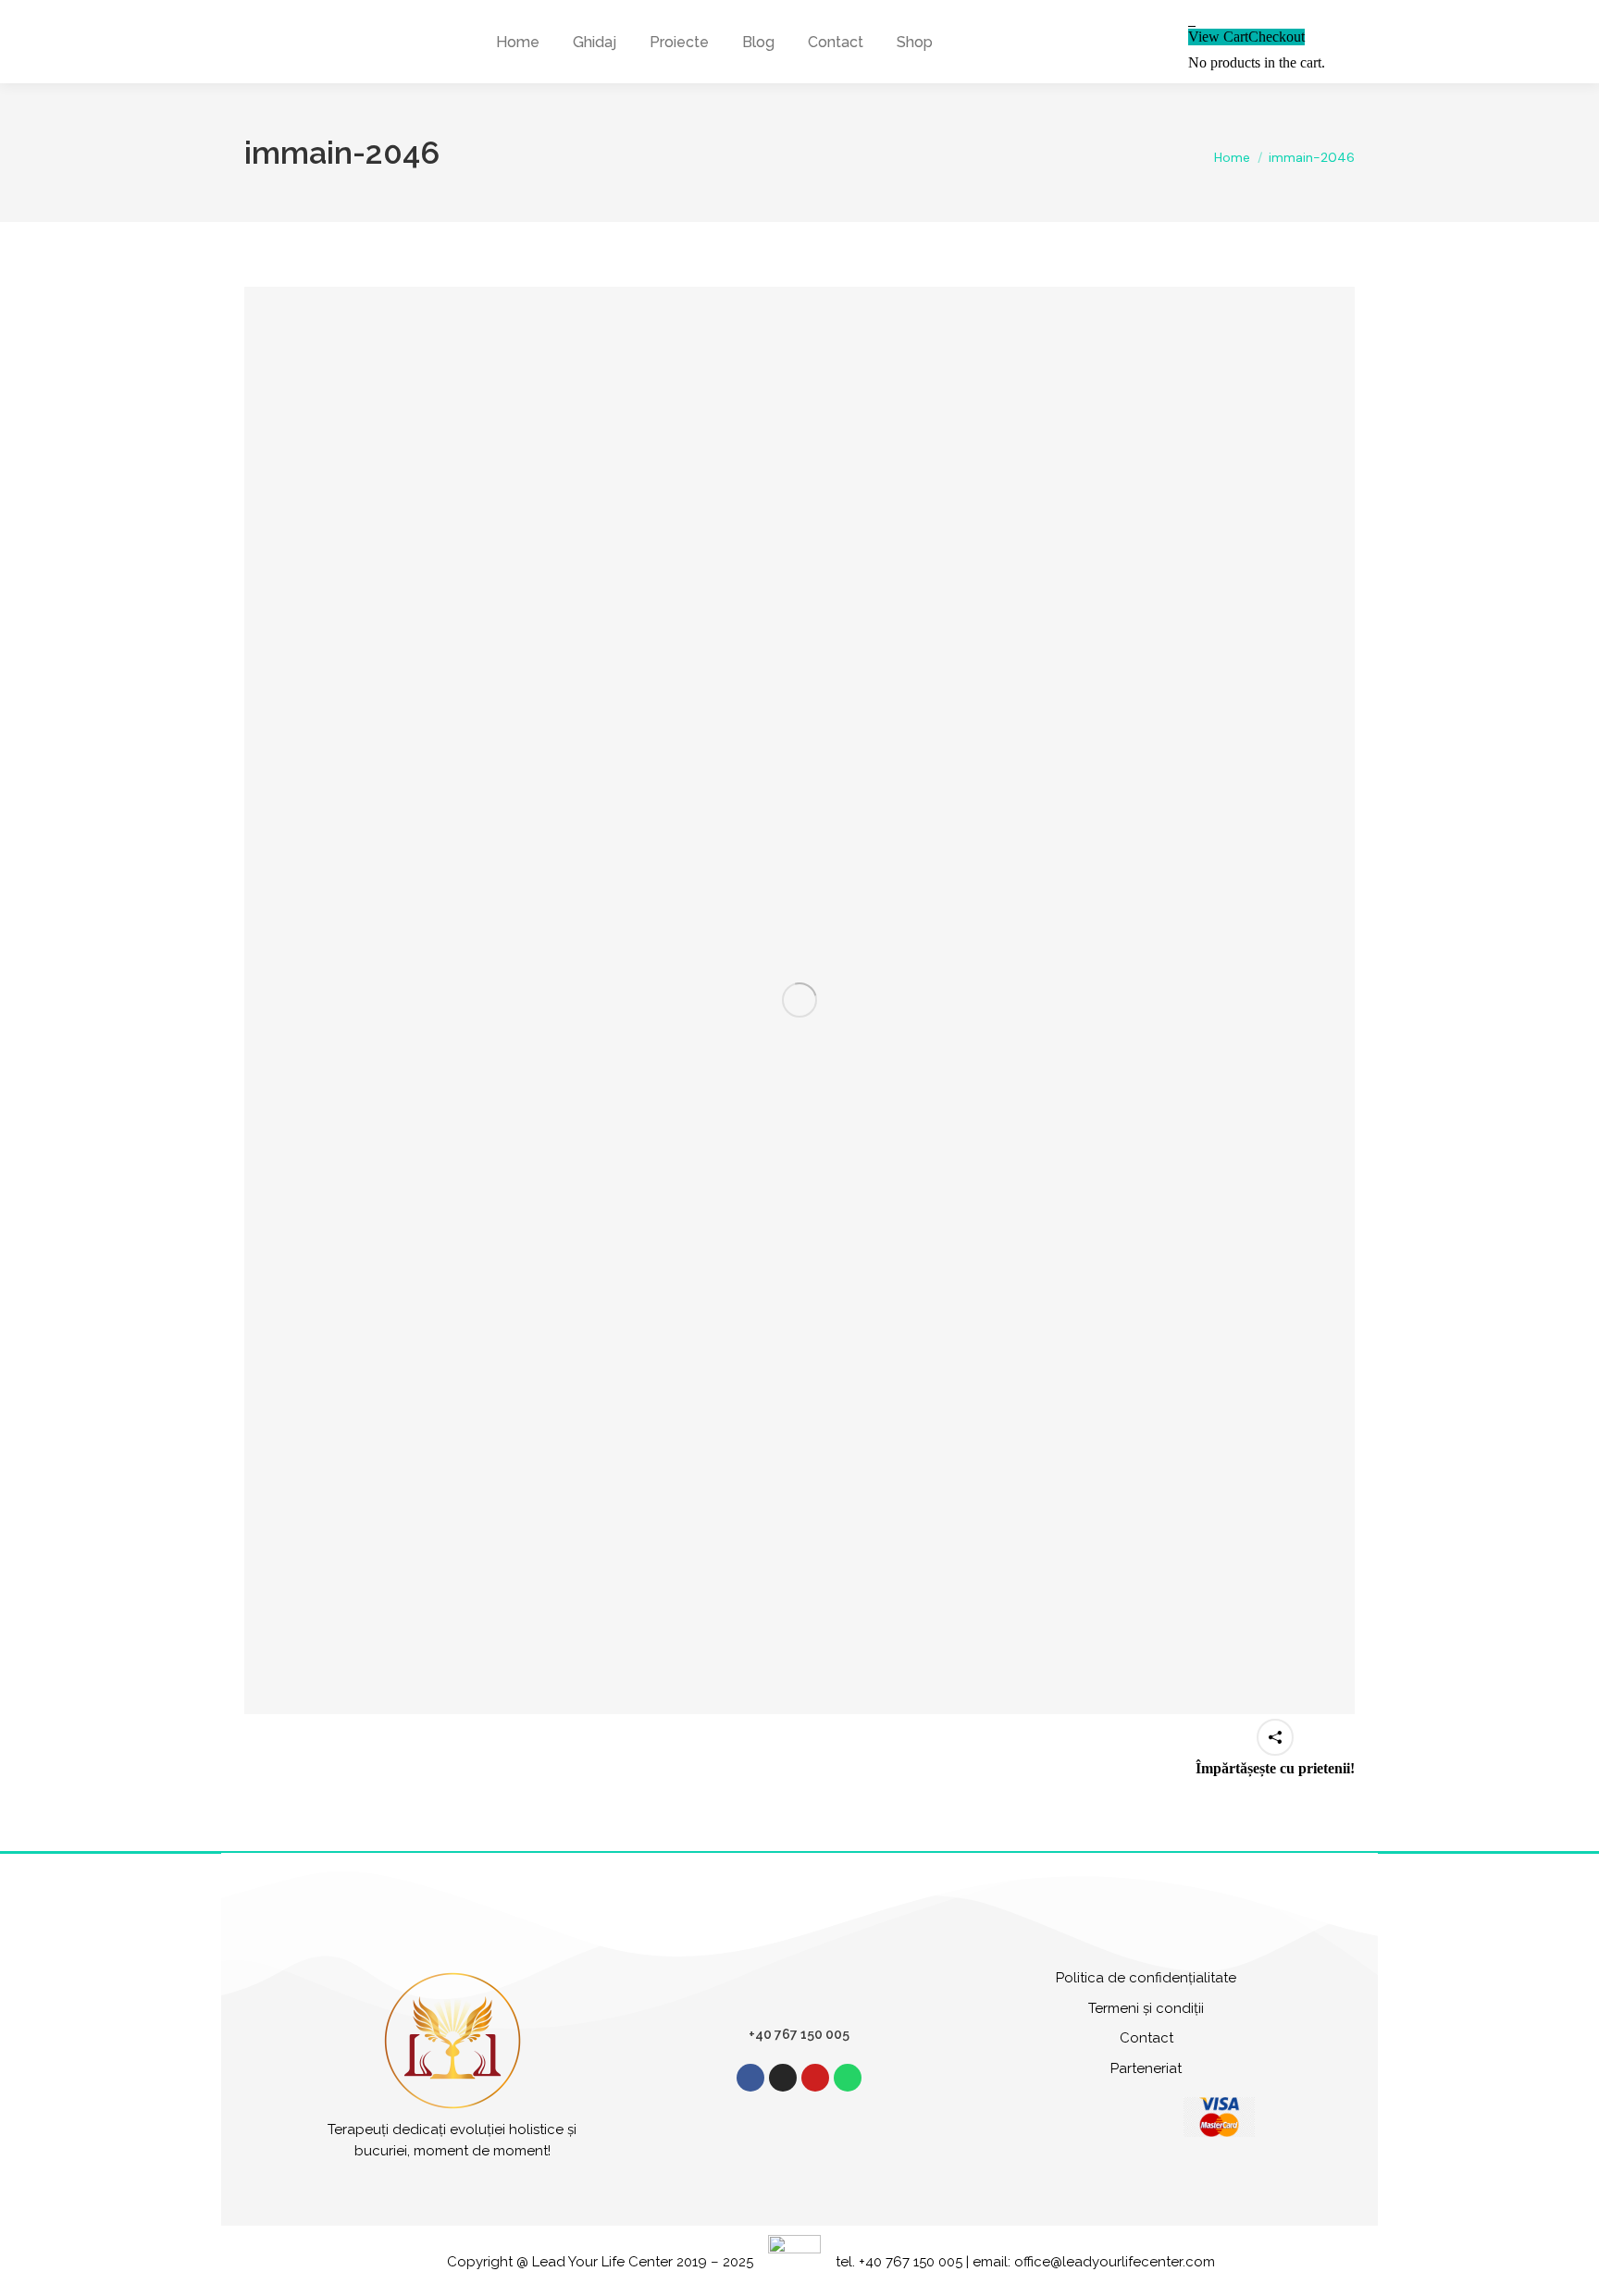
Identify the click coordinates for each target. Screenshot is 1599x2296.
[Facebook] (750, 2078)
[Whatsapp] (848, 2078)
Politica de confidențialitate (1146, 1978)
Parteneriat (1146, 2068)
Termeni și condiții (1146, 2008)
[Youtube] (815, 2078)
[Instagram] (783, 2078)
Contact (1147, 2038)
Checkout (1277, 37)
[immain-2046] (799, 1000)
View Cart (1218, 37)
